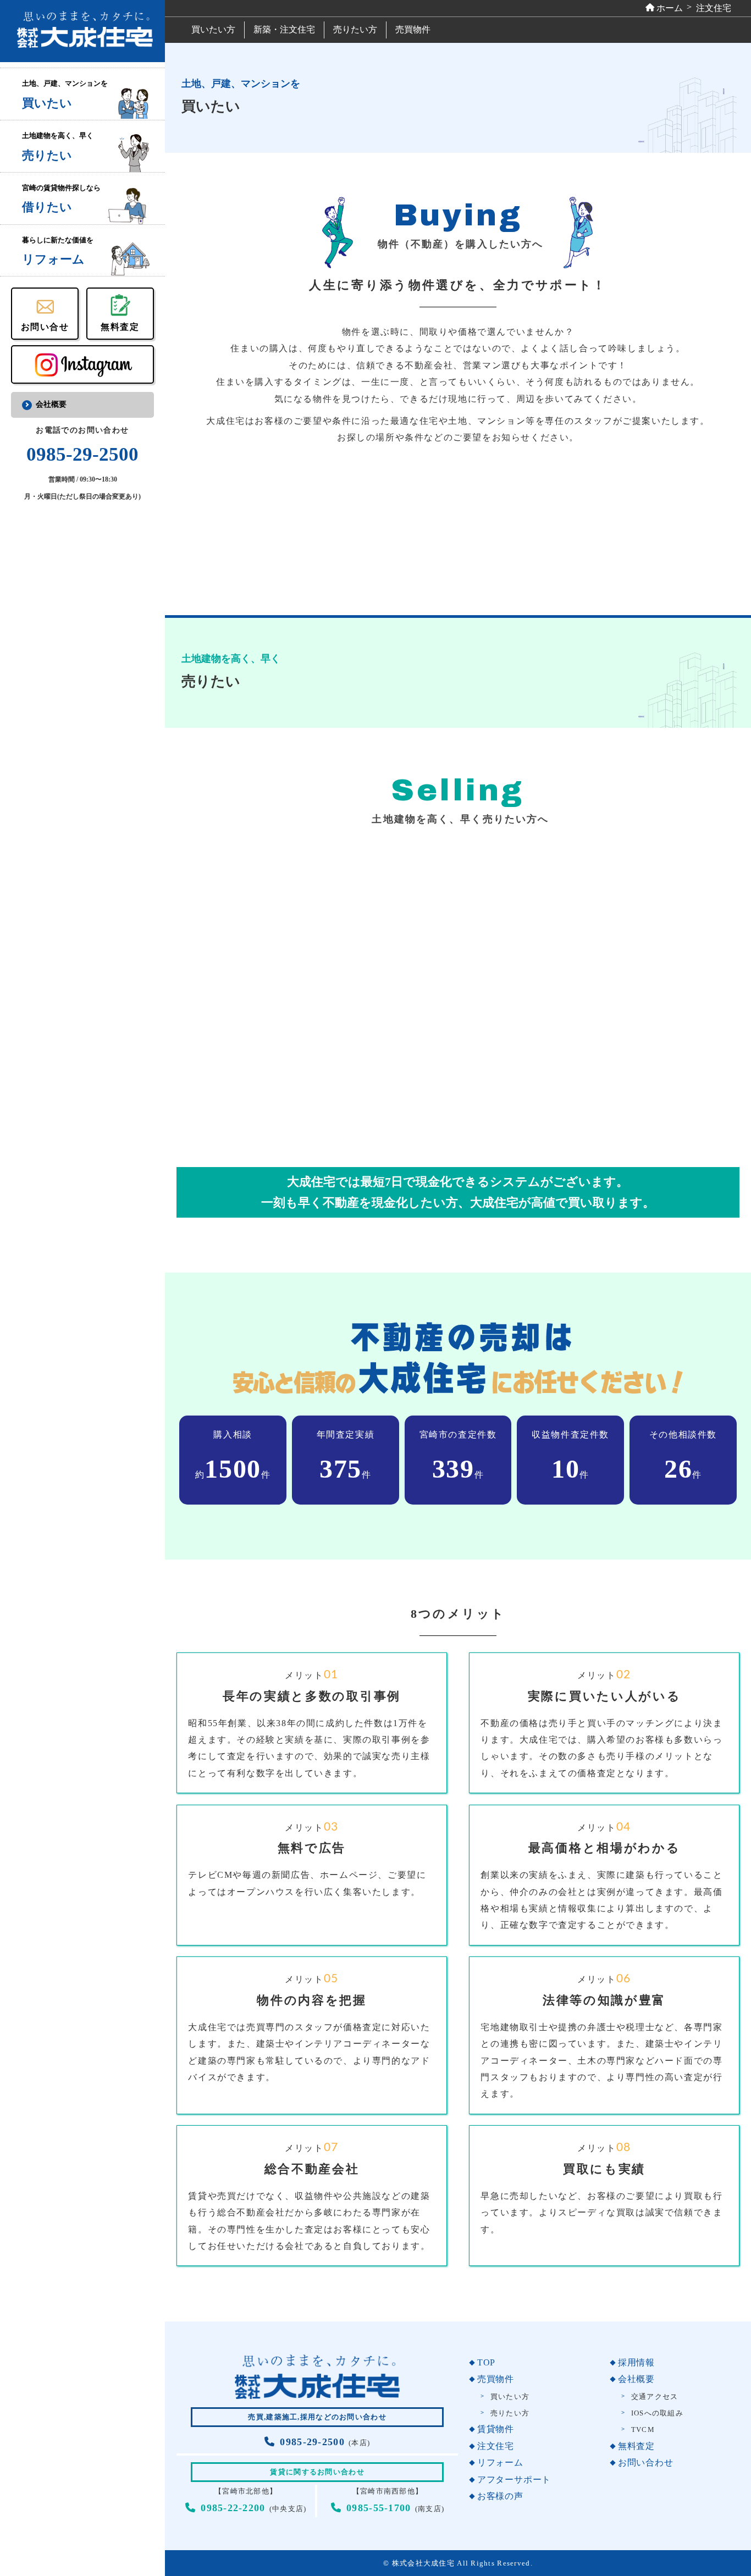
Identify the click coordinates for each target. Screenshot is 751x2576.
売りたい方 (355, 29)
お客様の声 (500, 2496)
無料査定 (636, 2446)
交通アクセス (655, 2397)
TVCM (643, 2430)
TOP (486, 2362)
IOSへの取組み (657, 2413)
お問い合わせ (645, 2462)
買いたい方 (213, 29)
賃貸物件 (496, 2429)
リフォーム (500, 2462)
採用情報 (636, 2362)
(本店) (325, 2443)
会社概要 (51, 404)
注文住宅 (496, 2446)
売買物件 (413, 29)
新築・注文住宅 (284, 29)
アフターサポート (514, 2480)
